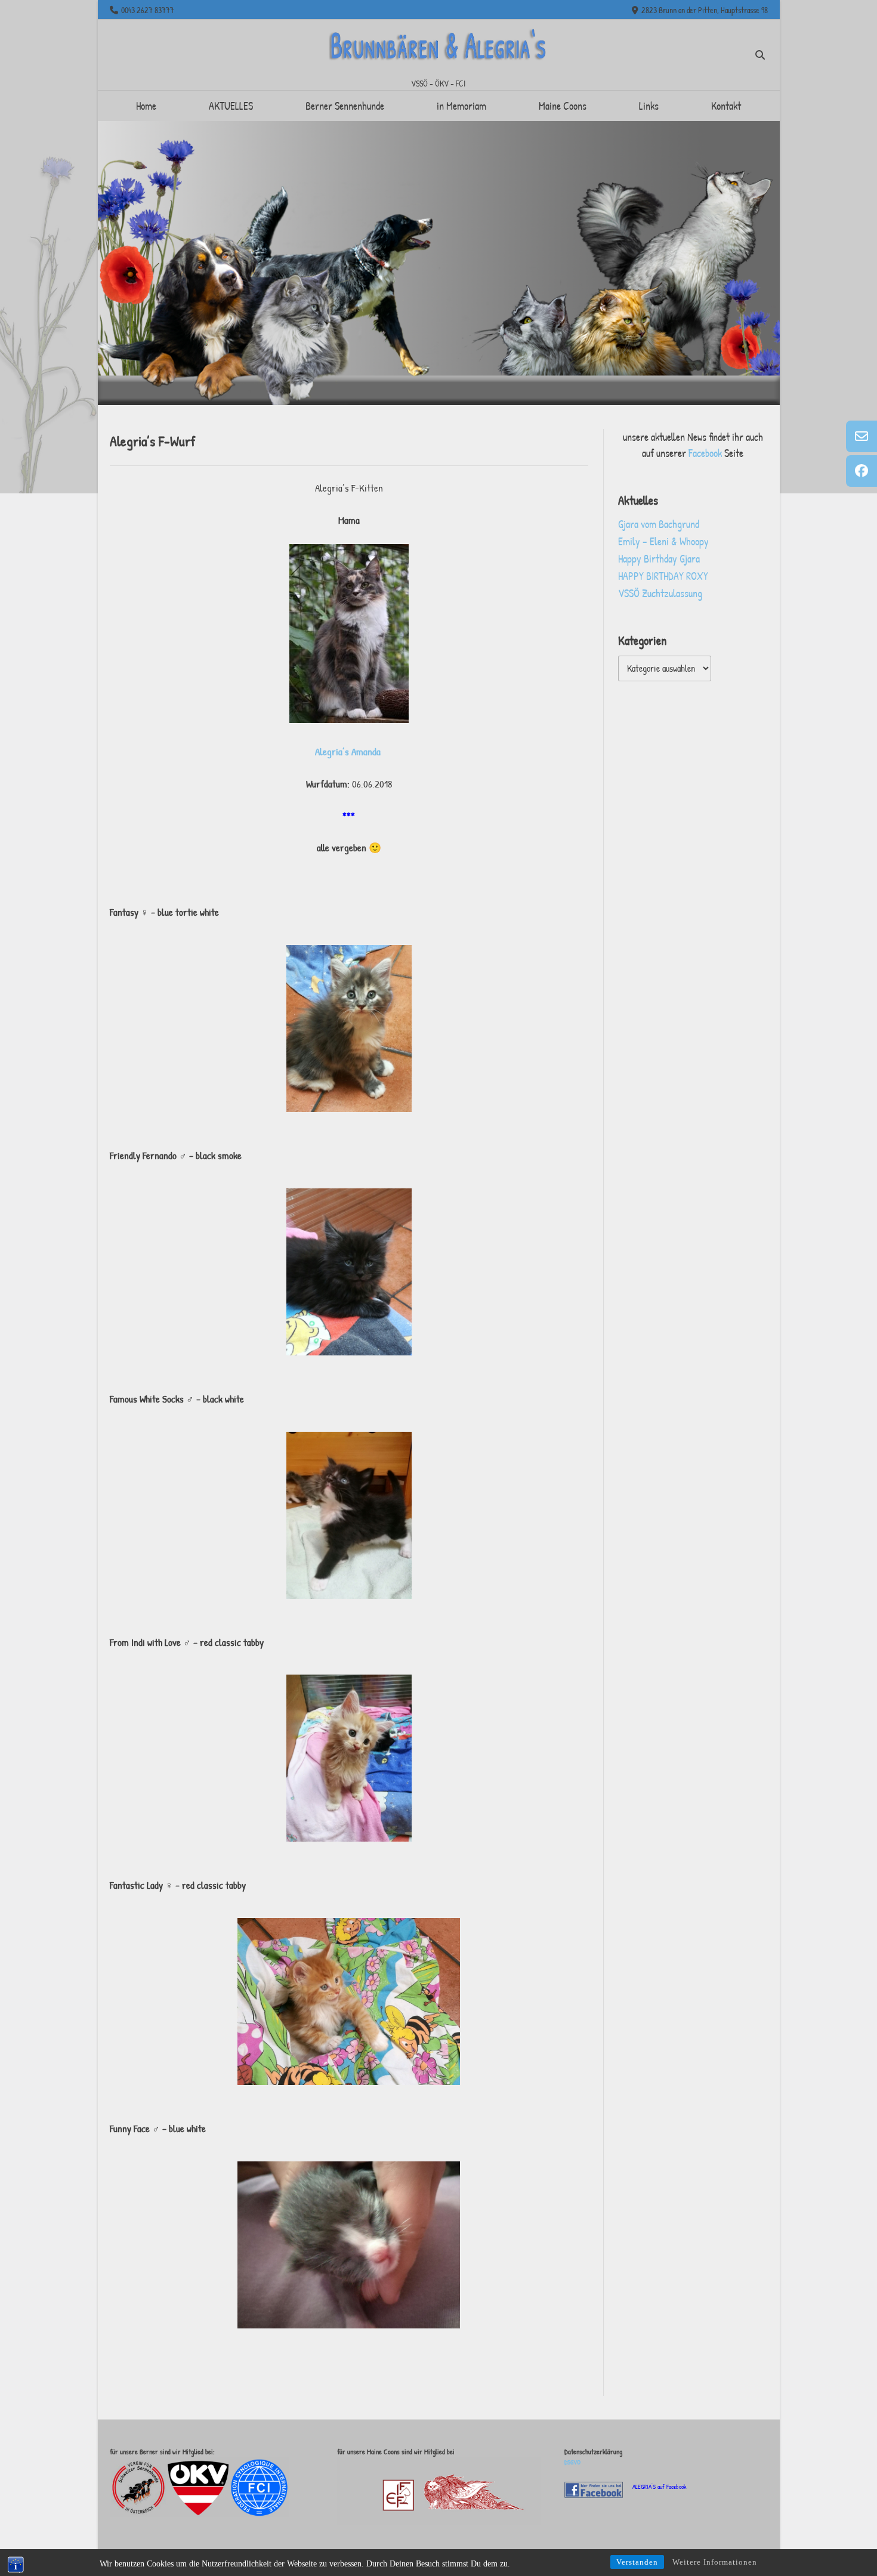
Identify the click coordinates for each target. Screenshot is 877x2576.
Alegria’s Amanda (349, 751)
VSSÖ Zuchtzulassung (660, 593)
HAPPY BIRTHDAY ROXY (663, 576)
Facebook (706, 453)
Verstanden (637, 2562)
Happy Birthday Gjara (659, 559)
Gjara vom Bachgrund (659, 524)
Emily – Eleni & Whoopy (663, 541)
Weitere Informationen (715, 2562)
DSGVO (572, 2462)
